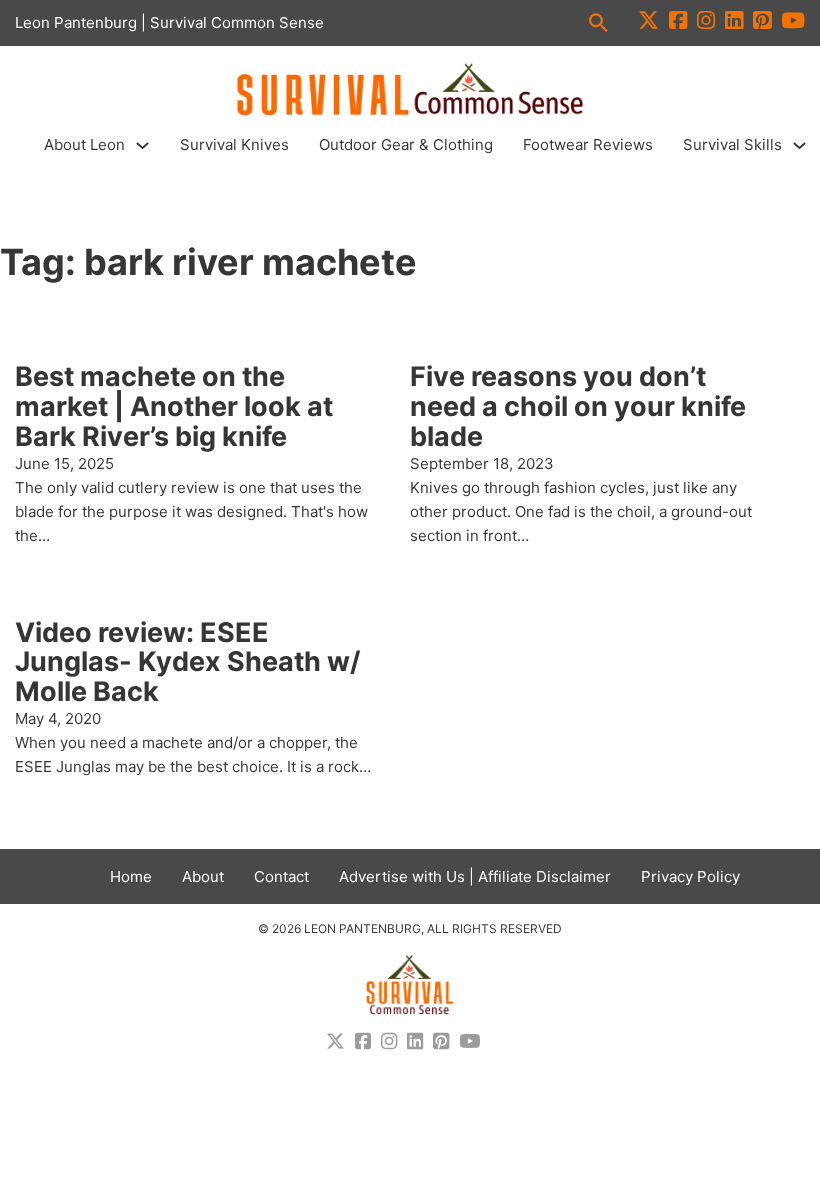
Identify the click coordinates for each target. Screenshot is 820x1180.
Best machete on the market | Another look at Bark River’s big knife (174, 406)
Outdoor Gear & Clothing (406, 144)
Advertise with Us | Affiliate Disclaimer (475, 876)
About (203, 876)
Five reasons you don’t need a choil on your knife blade (578, 406)
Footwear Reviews (588, 144)
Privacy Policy (690, 876)
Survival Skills (732, 144)
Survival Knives (234, 144)
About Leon (84, 144)
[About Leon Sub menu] (142, 145)
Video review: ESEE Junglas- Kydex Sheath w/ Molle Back (188, 662)
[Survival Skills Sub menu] (799, 145)
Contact (281, 876)
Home (131, 876)
